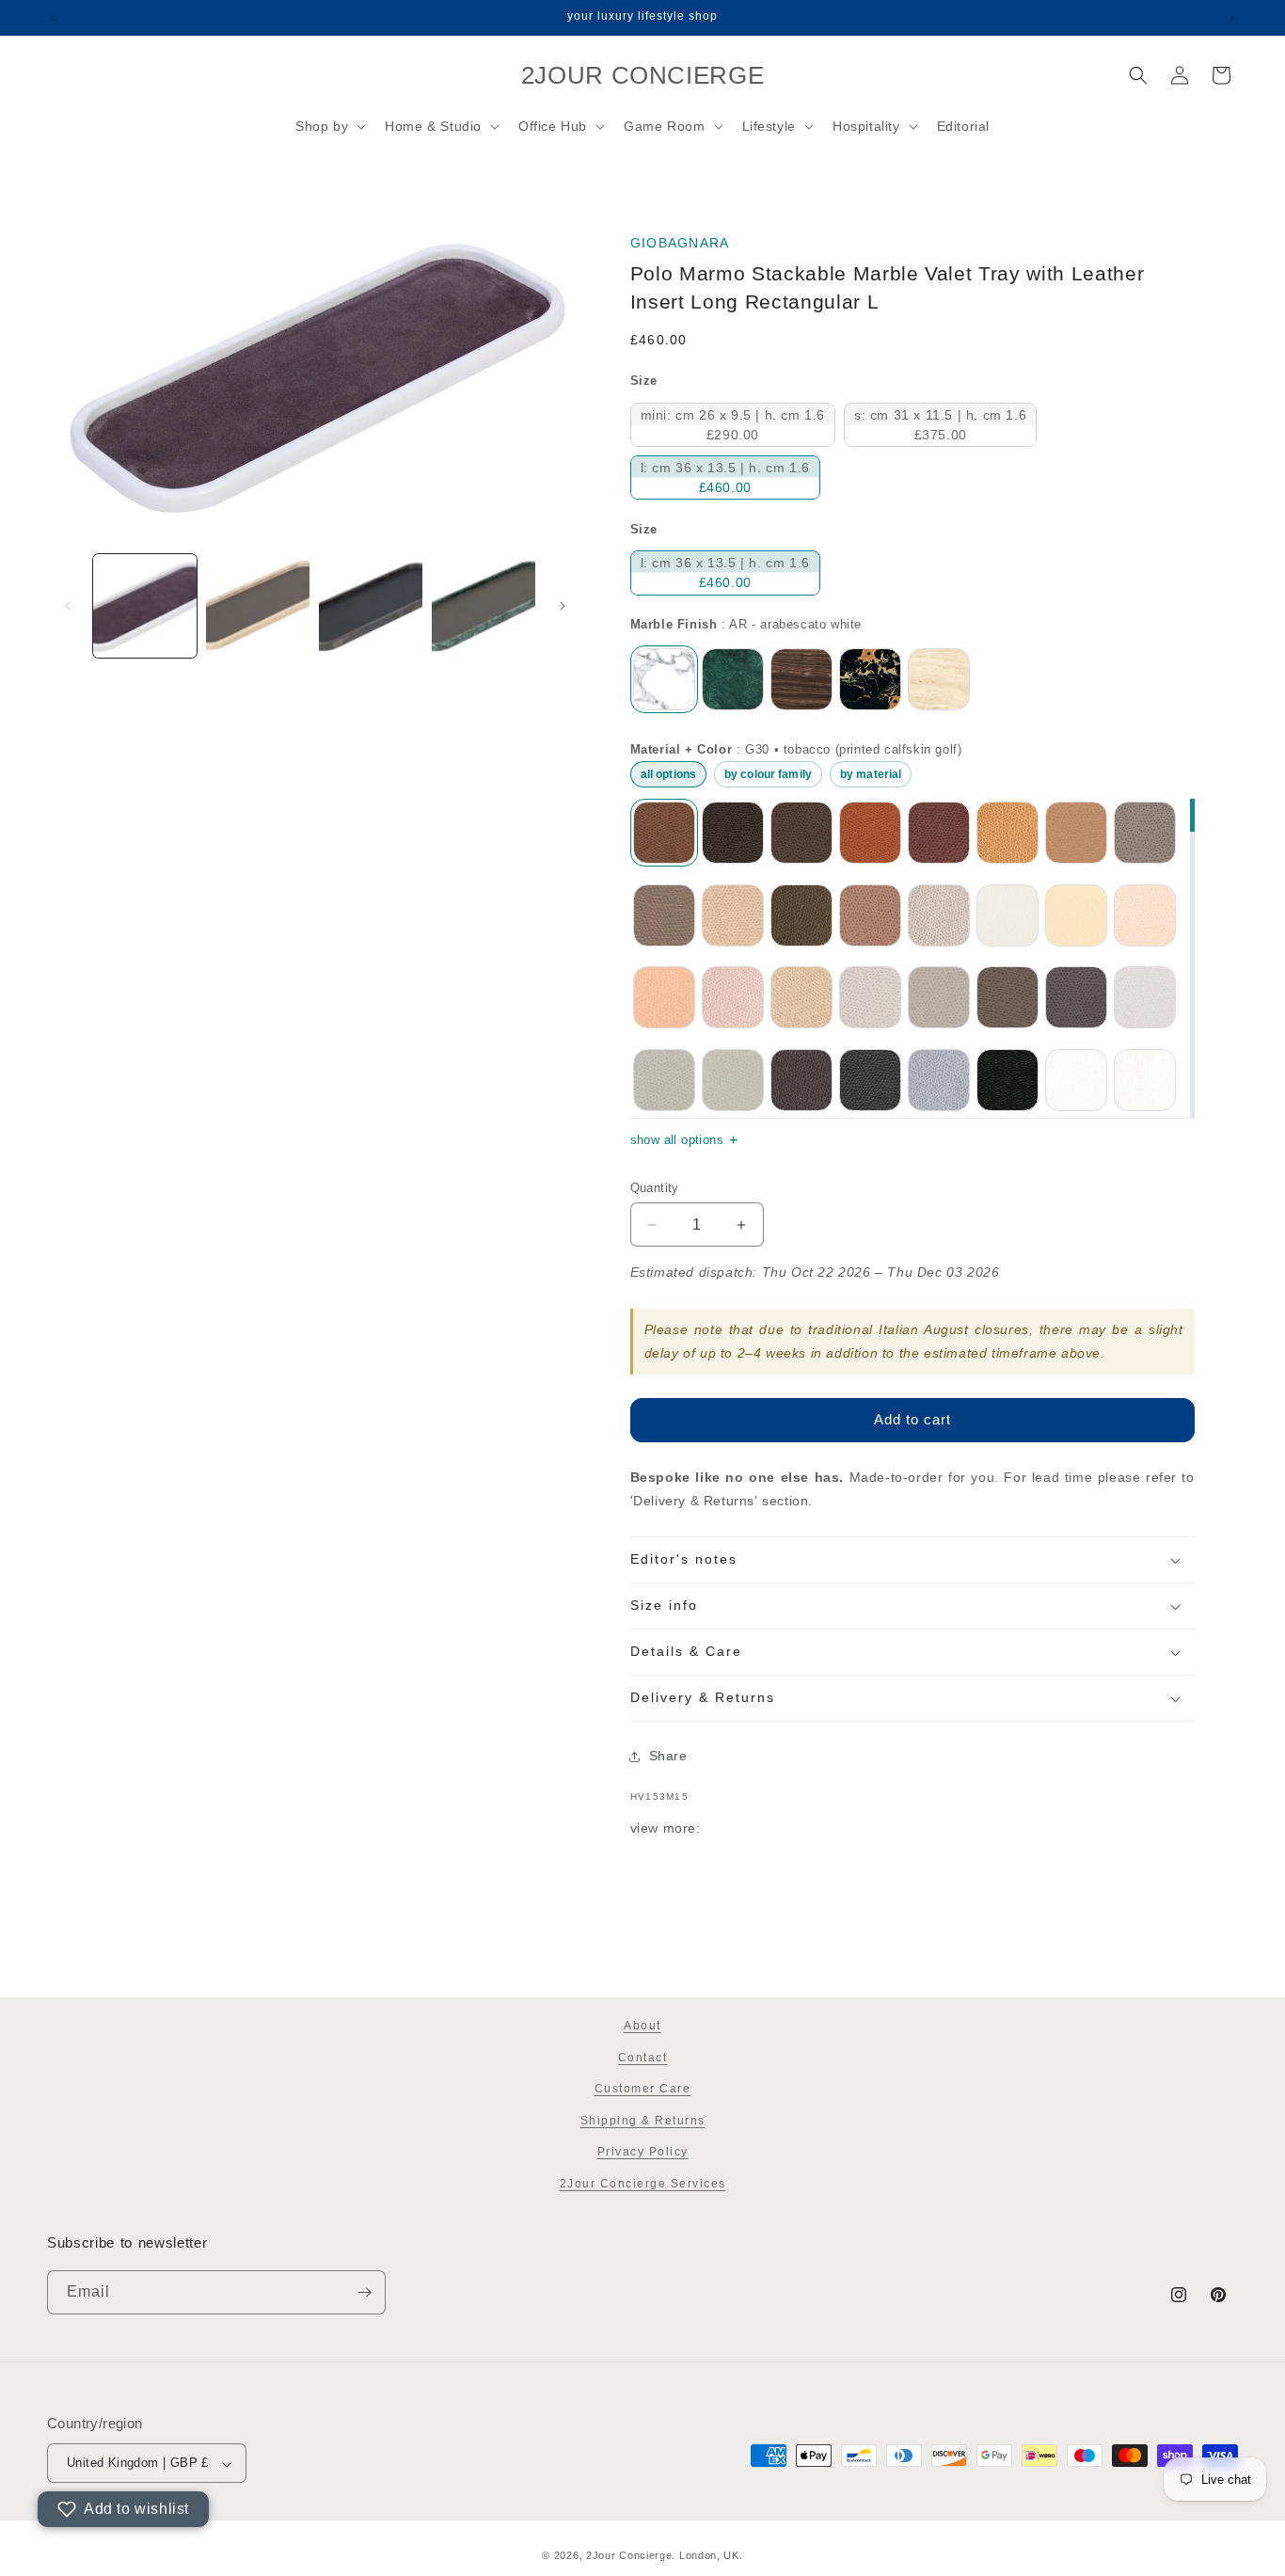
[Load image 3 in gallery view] (371, 606)
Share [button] (668, 1756)
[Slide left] (68, 606)
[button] (329, 126)
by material (871, 774)
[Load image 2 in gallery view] (258, 606)
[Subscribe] (364, 2292)
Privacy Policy (643, 2152)
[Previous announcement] (54, 18)
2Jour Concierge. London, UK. (665, 2555)
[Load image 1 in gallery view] (145, 606)
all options (668, 774)
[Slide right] (563, 606)
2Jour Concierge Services (643, 2184)
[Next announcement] (1231, 18)
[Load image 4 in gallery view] (484, 606)
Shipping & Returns (643, 2120)
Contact (643, 2057)
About (642, 2026)
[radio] (733, 425)
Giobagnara (680, 243)
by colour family (768, 774)
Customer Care (643, 2089)
